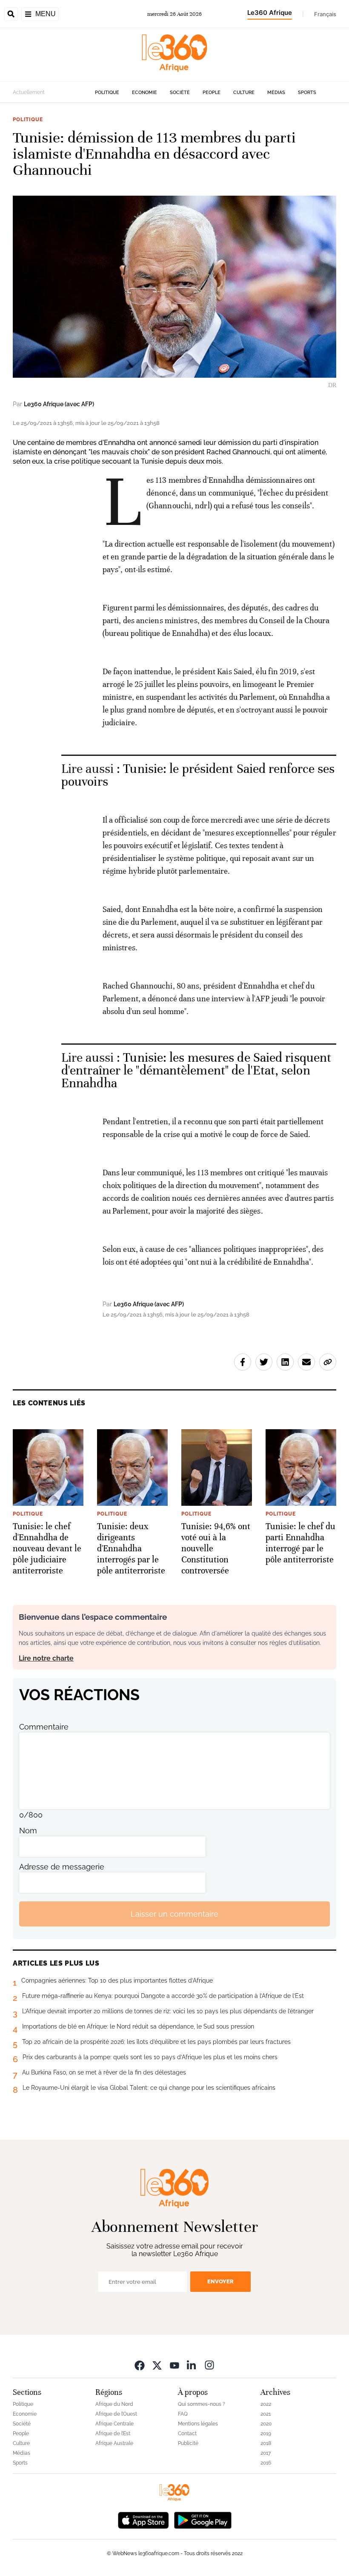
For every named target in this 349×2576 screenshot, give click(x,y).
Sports (307, 93)
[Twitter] (157, 2365)
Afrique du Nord (114, 2404)
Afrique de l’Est (113, 2434)
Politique (107, 93)
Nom (28, 1831)
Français (325, 14)
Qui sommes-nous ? (202, 2404)
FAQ (183, 2414)
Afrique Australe (114, 2443)
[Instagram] (209, 2365)
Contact (187, 2434)
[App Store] (143, 2519)
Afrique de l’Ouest (116, 2414)
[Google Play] (203, 2519)
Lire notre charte (46, 1658)
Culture (244, 93)
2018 (266, 2443)
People (212, 93)
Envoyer (220, 2281)
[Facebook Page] (140, 2365)
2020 (266, 2424)
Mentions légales (198, 2424)
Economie (144, 93)
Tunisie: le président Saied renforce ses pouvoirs (198, 775)
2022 (266, 2404)
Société (180, 93)
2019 (266, 2434)
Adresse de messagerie (62, 1867)
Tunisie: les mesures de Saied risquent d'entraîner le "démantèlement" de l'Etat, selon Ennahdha (196, 1070)
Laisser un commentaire (174, 1914)
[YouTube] (174, 2365)
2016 (266, 2463)
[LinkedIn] (192, 2365)
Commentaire (44, 1727)
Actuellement (29, 92)
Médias (276, 93)
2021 (266, 2414)
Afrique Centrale (114, 2424)
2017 (266, 2453)
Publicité (188, 2443)
